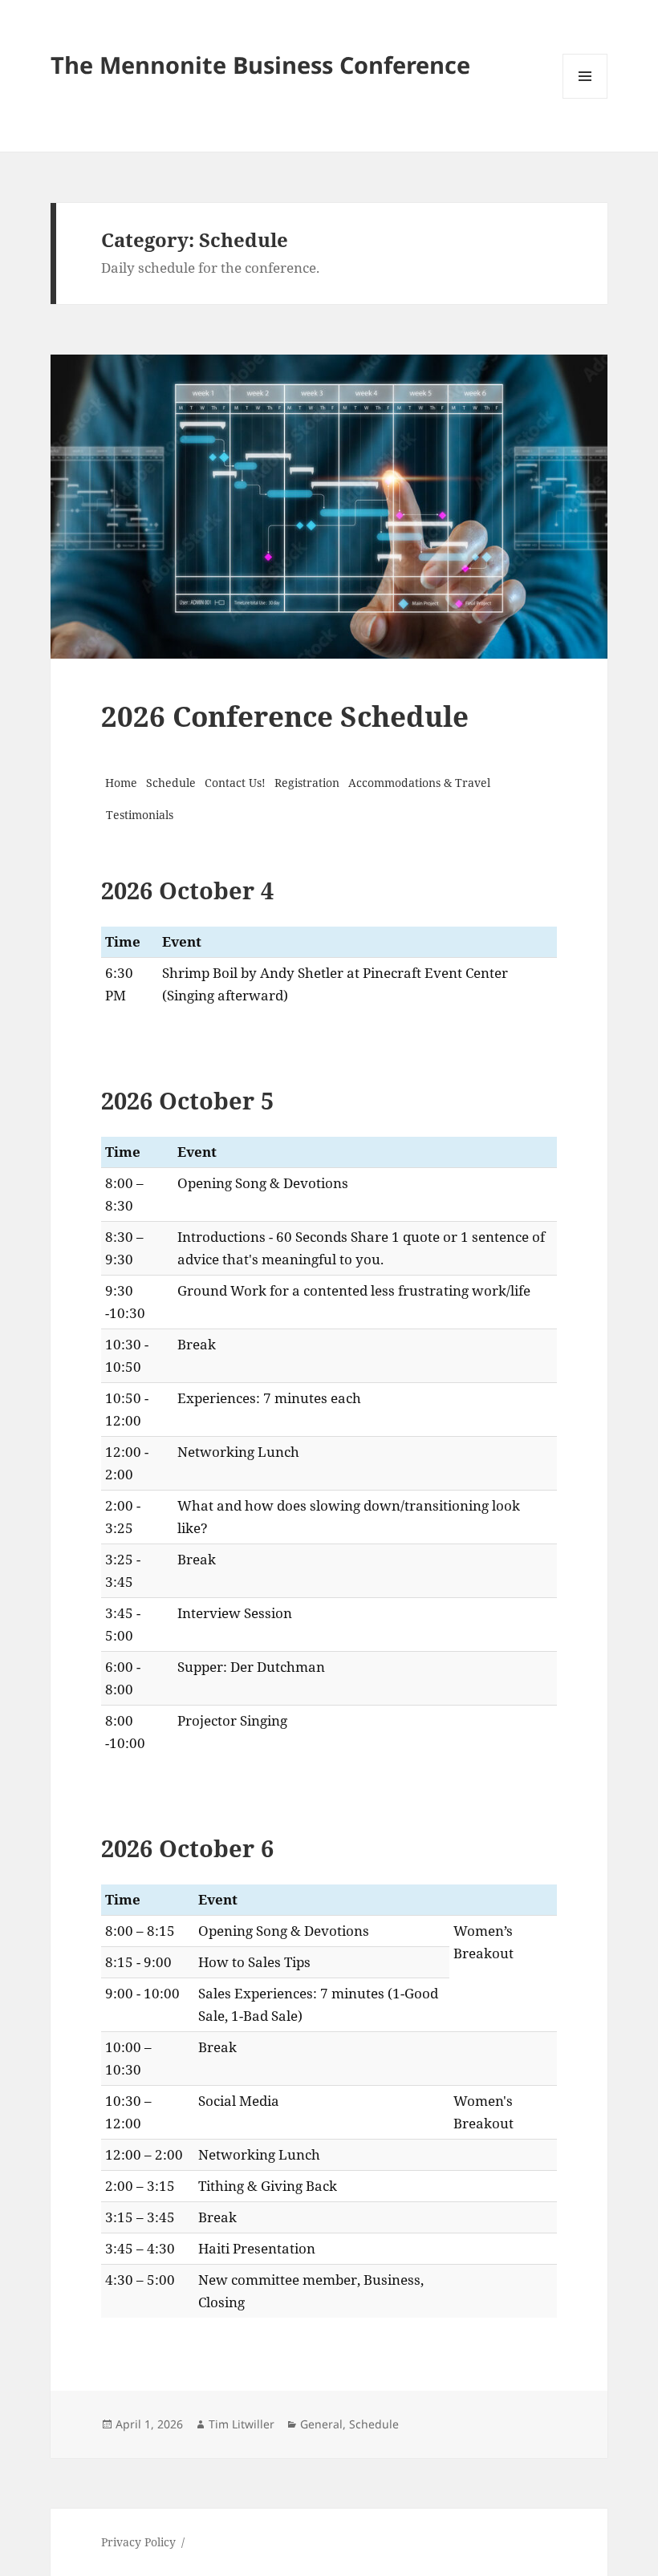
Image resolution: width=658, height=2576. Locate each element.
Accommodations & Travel (419, 783)
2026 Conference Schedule (285, 716)
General (321, 2424)
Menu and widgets (585, 98)
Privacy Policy (138, 2542)
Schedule (171, 783)
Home (121, 783)
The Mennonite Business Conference (260, 65)
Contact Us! (235, 783)
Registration (307, 783)
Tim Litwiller (242, 2424)
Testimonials (140, 815)
